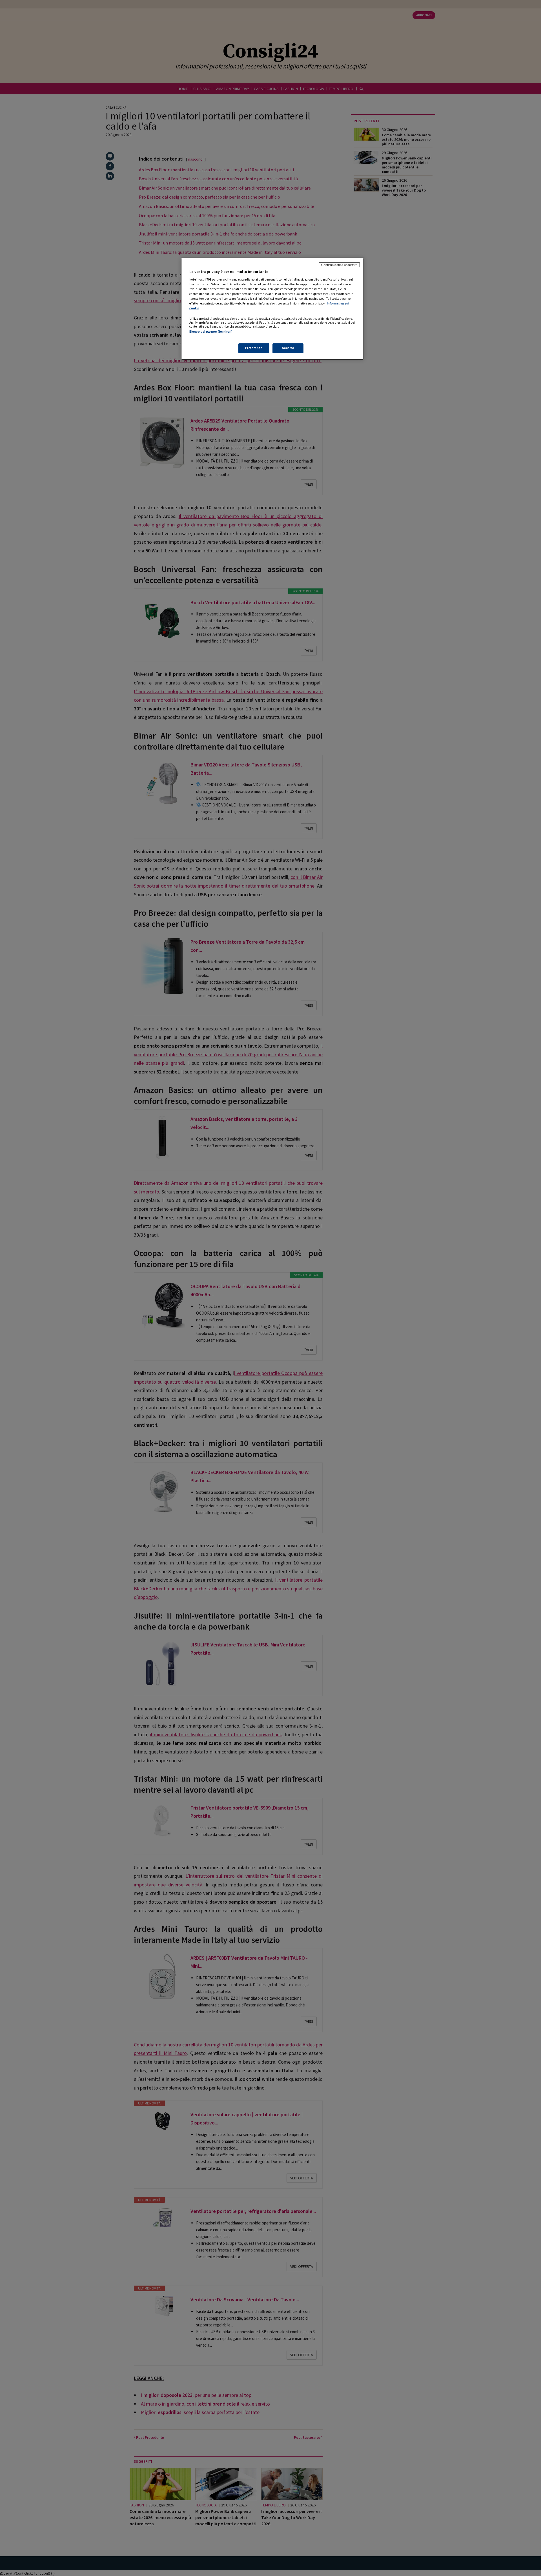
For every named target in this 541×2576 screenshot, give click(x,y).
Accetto (288, 348)
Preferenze (254, 348)
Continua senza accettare (339, 265)
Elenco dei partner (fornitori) (211, 332)
